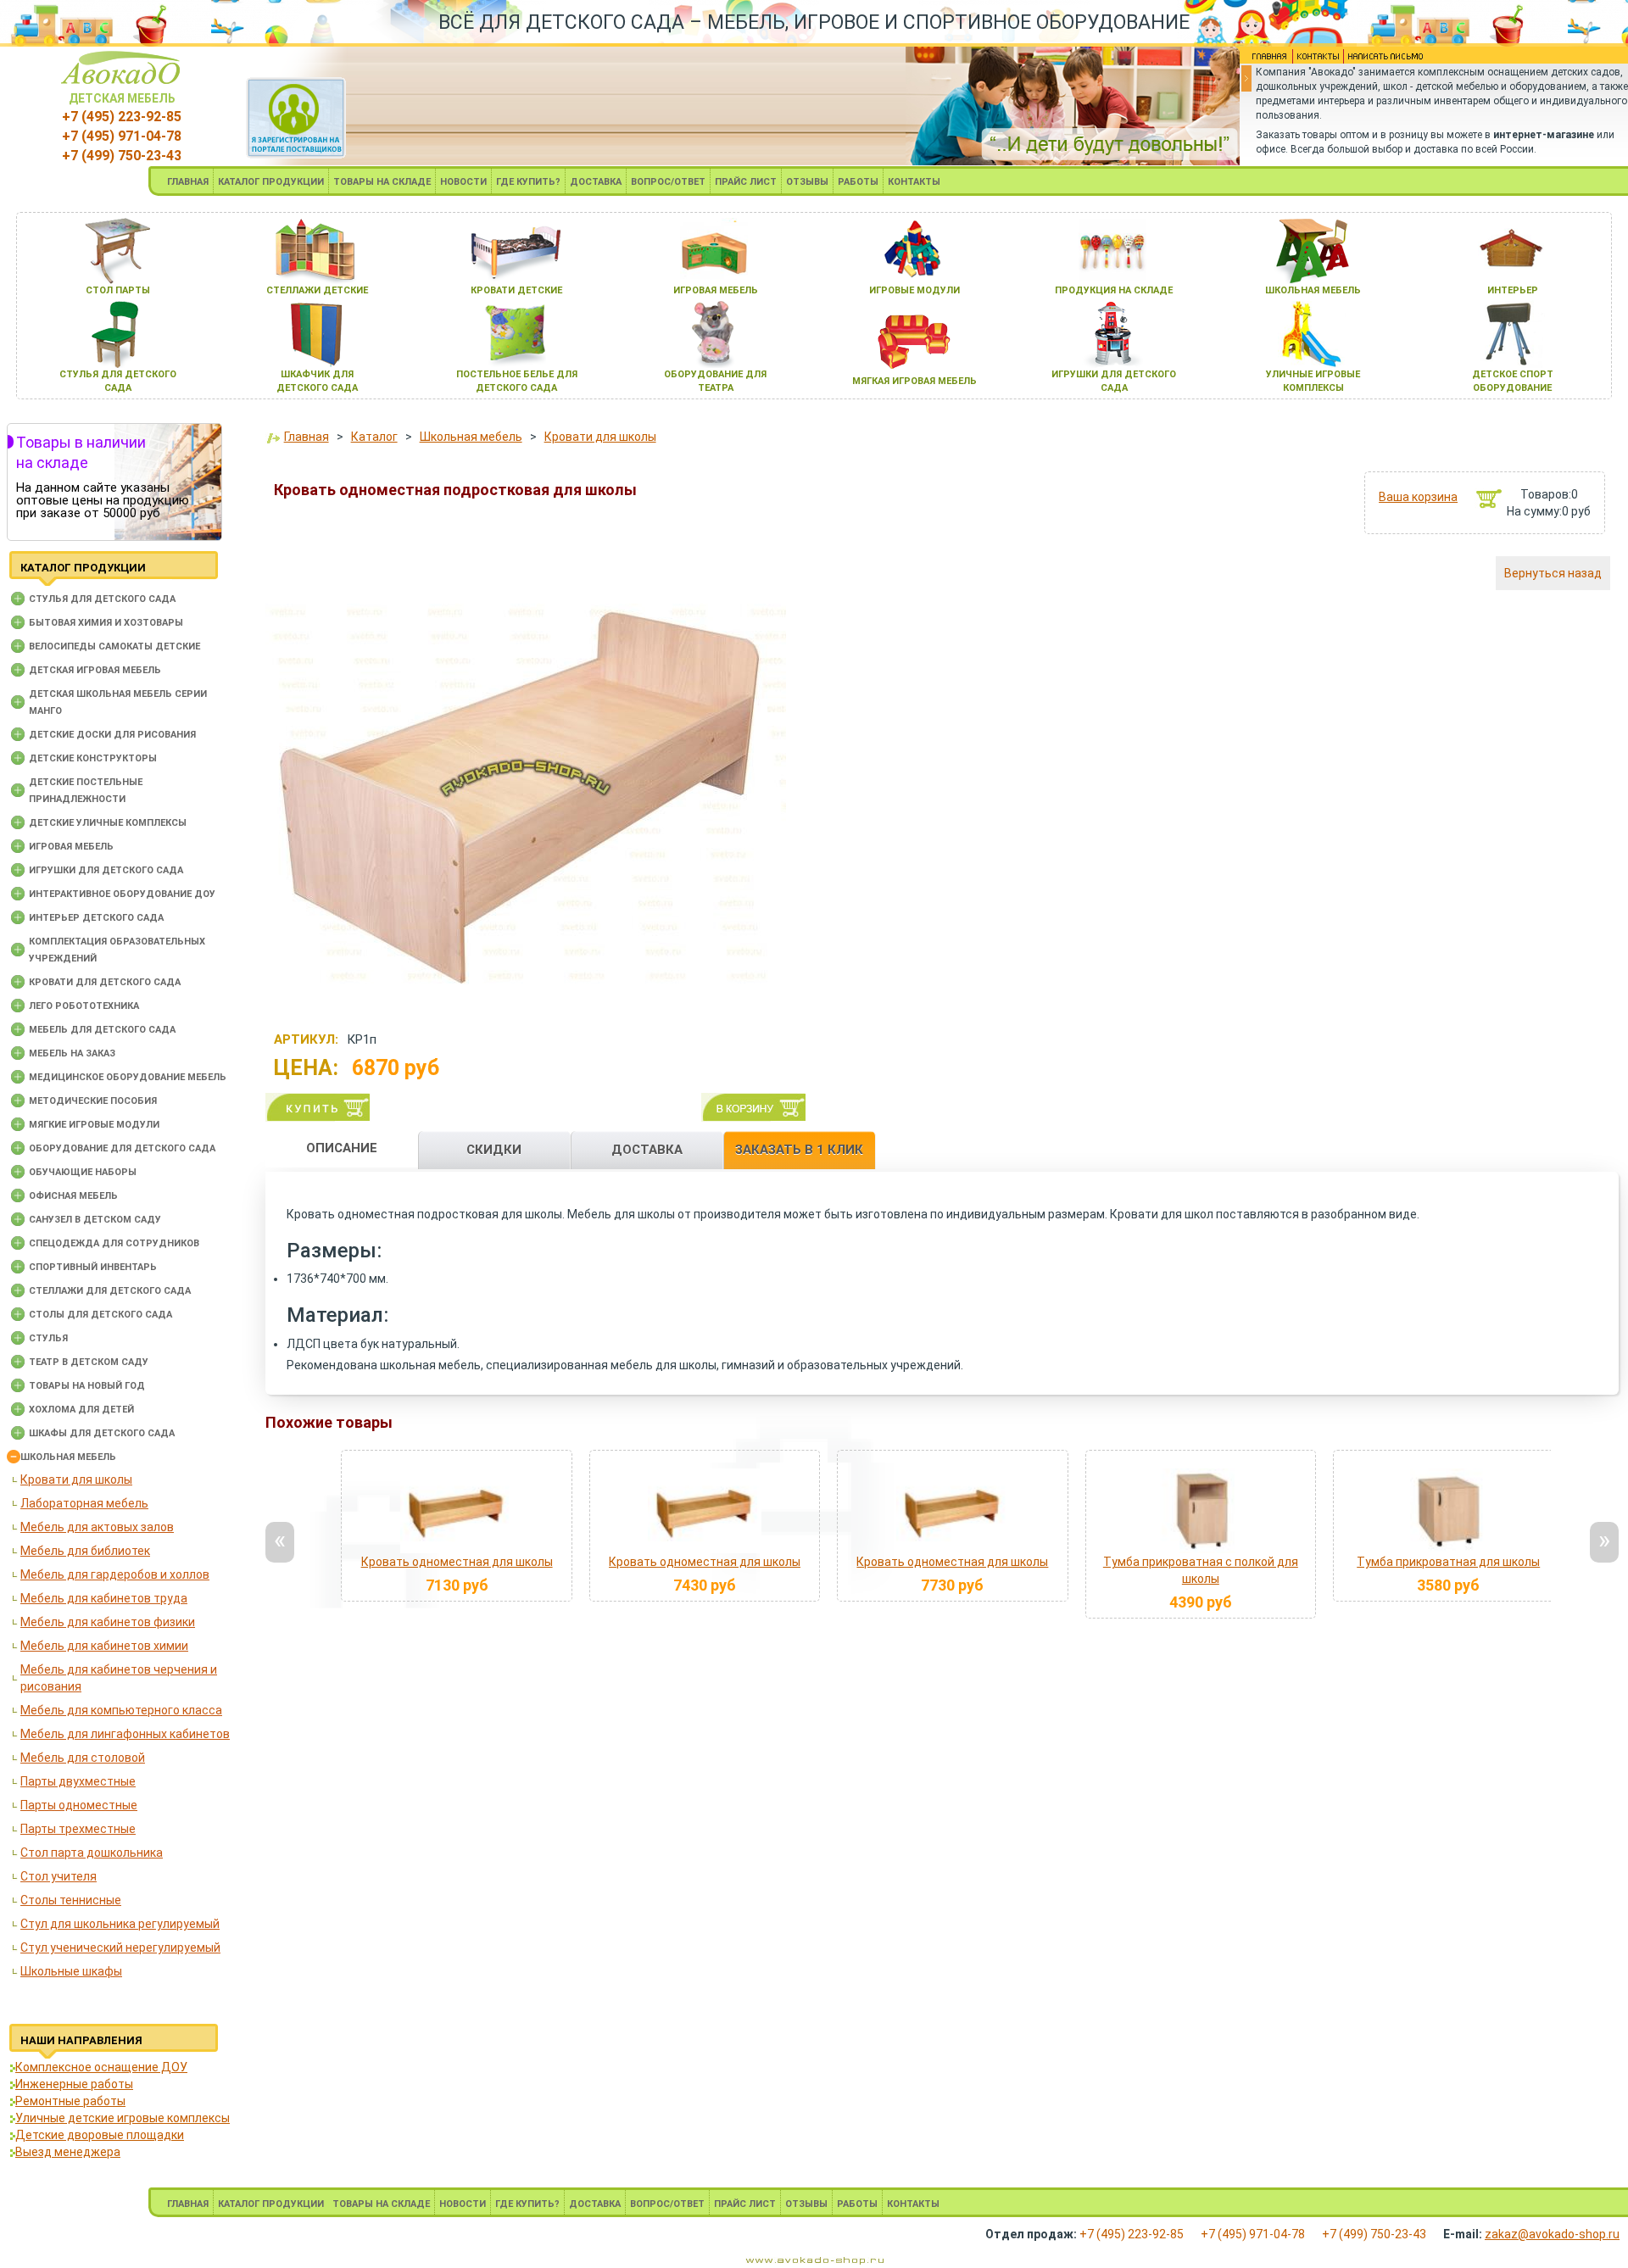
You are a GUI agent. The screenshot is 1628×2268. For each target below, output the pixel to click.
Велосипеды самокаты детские (114, 646)
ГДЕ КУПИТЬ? (528, 182)
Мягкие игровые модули (94, 1125)
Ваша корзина (1418, 497)
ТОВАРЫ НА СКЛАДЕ (382, 182)
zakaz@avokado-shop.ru (1552, 2234)
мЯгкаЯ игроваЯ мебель (914, 381)
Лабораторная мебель (84, 1503)
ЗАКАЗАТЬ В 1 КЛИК (799, 1150)
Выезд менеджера (68, 2152)
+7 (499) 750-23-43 (122, 156)
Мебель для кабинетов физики (108, 1622)
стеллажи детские (317, 290)
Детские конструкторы (93, 758)
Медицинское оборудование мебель (128, 1077)
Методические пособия (93, 1101)
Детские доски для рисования (112, 735)
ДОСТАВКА (596, 182)
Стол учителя (59, 1876)
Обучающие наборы (83, 1172)
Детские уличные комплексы (108, 823)
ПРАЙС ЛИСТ (746, 182)
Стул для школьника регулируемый (120, 1924)
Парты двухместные (78, 1781)
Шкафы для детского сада (102, 1433)
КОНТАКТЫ (914, 182)
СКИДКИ (494, 1150)
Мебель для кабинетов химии (104, 1646)
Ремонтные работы (70, 2101)
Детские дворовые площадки (100, 2135)
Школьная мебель (68, 1457)
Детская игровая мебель (95, 670)
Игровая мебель (71, 847)
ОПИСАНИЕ (342, 1148)
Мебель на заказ (72, 1053)
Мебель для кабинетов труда (104, 1598)
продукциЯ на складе (1114, 290)
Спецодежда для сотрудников (114, 1243)
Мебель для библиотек (85, 1551)
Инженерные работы (74, 2084)
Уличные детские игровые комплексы (123, 2118)
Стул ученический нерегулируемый (120, 1948)
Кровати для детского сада (105, 982)
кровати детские (516, 290)
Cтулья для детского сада (102, 599)
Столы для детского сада (100, 1315)
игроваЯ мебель (716, 290)
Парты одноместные (79, 1805)
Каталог (374, 437)
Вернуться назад (1553, 573)
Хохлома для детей (81, 1410)
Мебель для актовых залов (97, 1527)
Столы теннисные (71, 1900)
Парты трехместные (78, 1829)
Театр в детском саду (89, 1362)
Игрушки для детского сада (106, 870)
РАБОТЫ (858, 182)
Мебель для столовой (83, 1758)
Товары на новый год (87, 1386)
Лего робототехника (84, 1006)
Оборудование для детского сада (122, 1148)
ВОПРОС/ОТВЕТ (668, 182)
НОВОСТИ (463, 182)
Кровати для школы (76, 1479)
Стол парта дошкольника (92, 1853)
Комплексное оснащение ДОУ (101, 2067)
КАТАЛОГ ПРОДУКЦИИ (271, 182)
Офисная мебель (73, 1196)
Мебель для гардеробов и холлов (115, 1574)
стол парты (118, 290)
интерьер (1513, 290)
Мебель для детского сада (102, 1030)
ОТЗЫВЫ (807, 182)
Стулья (48, 1338)
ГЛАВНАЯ (188, 182)
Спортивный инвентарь (93, 1267)
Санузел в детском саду (95, 1220)
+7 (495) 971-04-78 (122, 136)
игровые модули (914, 290)
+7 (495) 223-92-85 (122, 117)
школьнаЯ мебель (1313, 290)
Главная (307, 437)
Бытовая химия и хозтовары (106, 623)
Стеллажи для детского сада (110, 1291)
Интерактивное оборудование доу (122, 894)
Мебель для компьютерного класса (121, 1710)
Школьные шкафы (71, 1971)
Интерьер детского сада (96, 918)
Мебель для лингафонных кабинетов (125, 1734)
